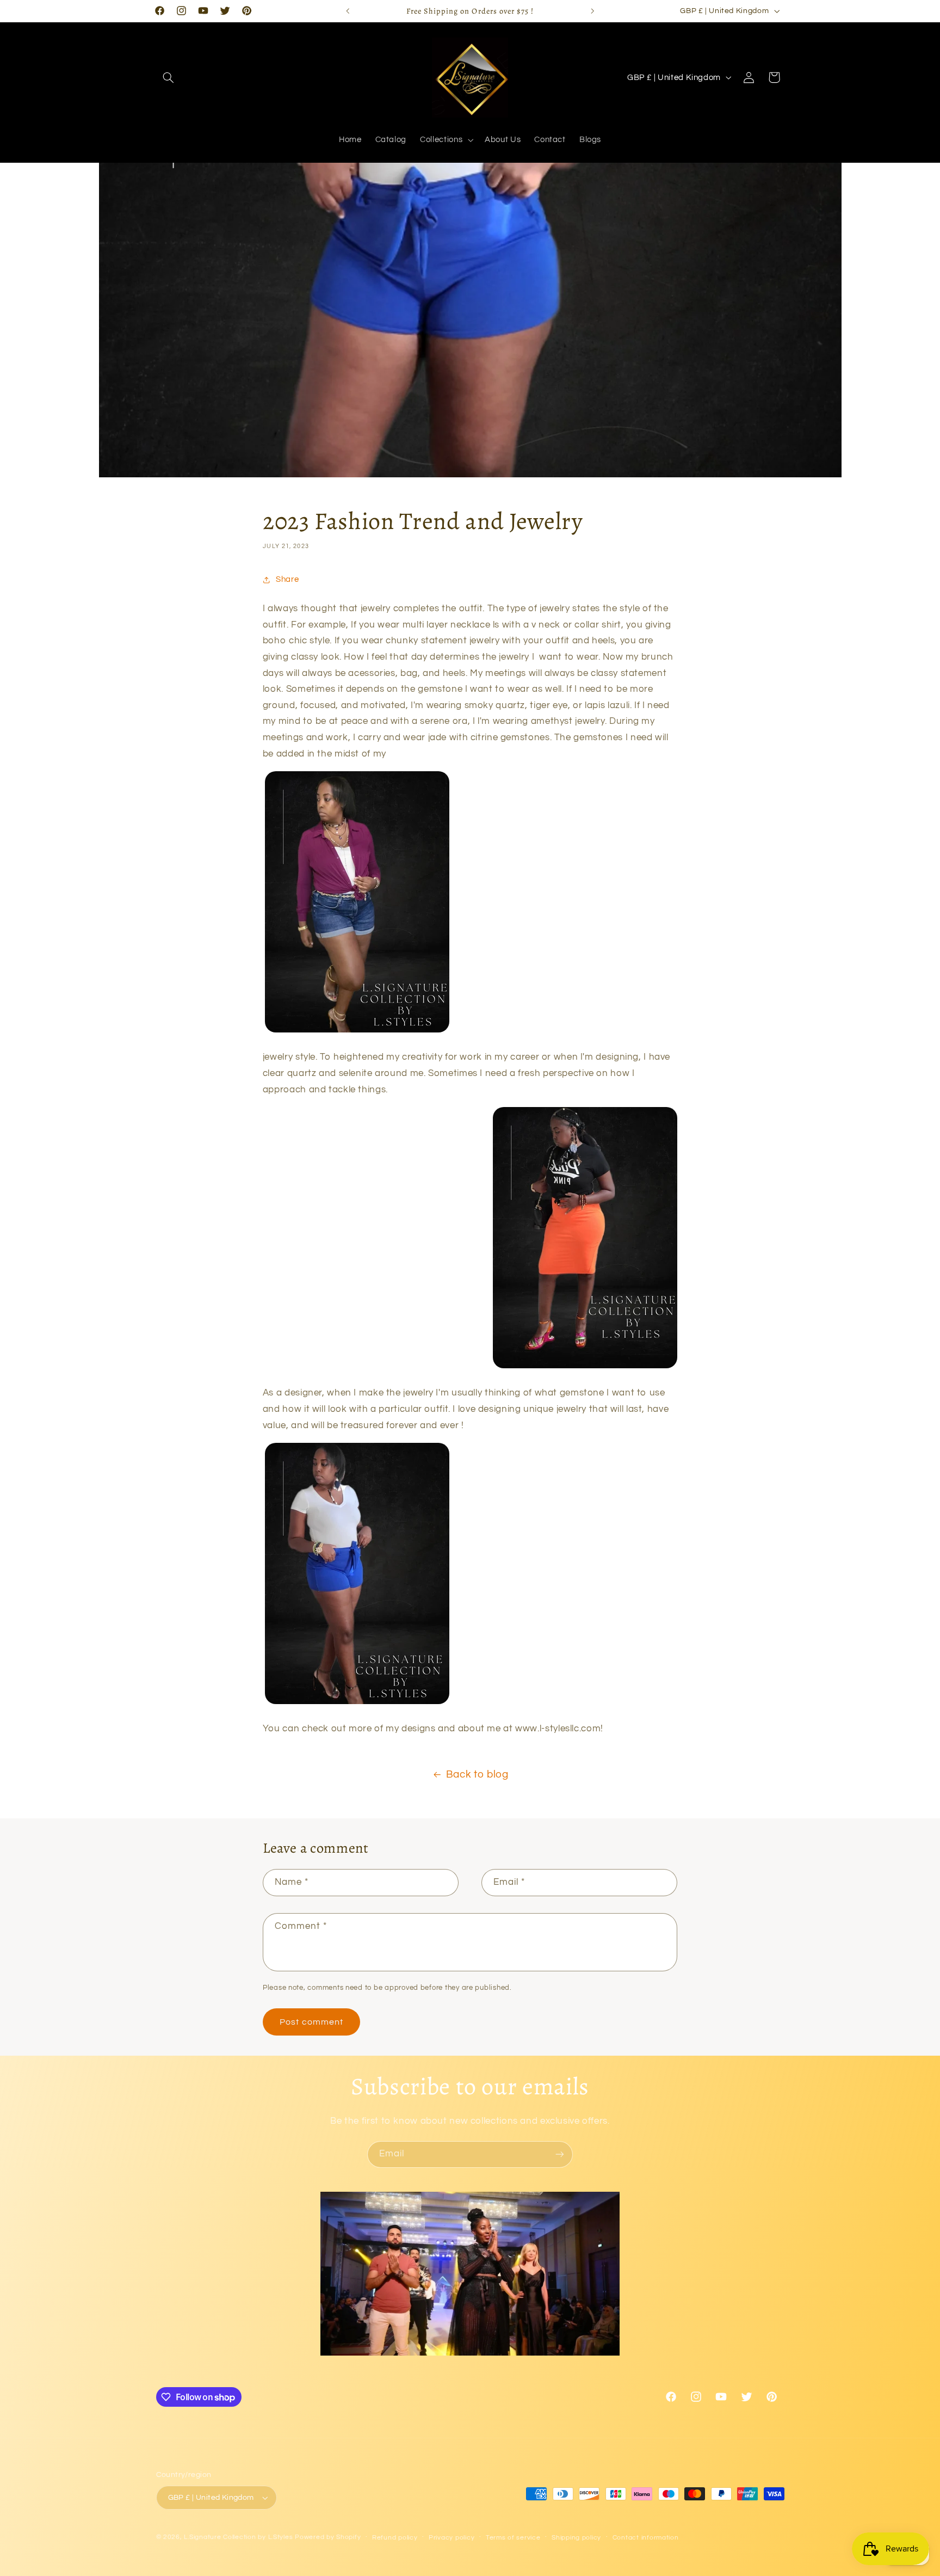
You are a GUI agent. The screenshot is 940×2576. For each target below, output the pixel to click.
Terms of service (513, 2538)
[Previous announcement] (348, 11)
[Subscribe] (560, 2154)
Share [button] (287, 579)
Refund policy (395, 2538)
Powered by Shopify (328, 2537)
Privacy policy (452, 2538)
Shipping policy (576, 2538)
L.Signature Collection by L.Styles (238, 2537)
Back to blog (477, 1775)
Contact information (646, 2538)
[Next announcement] (592, 11)
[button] (169, 77)
